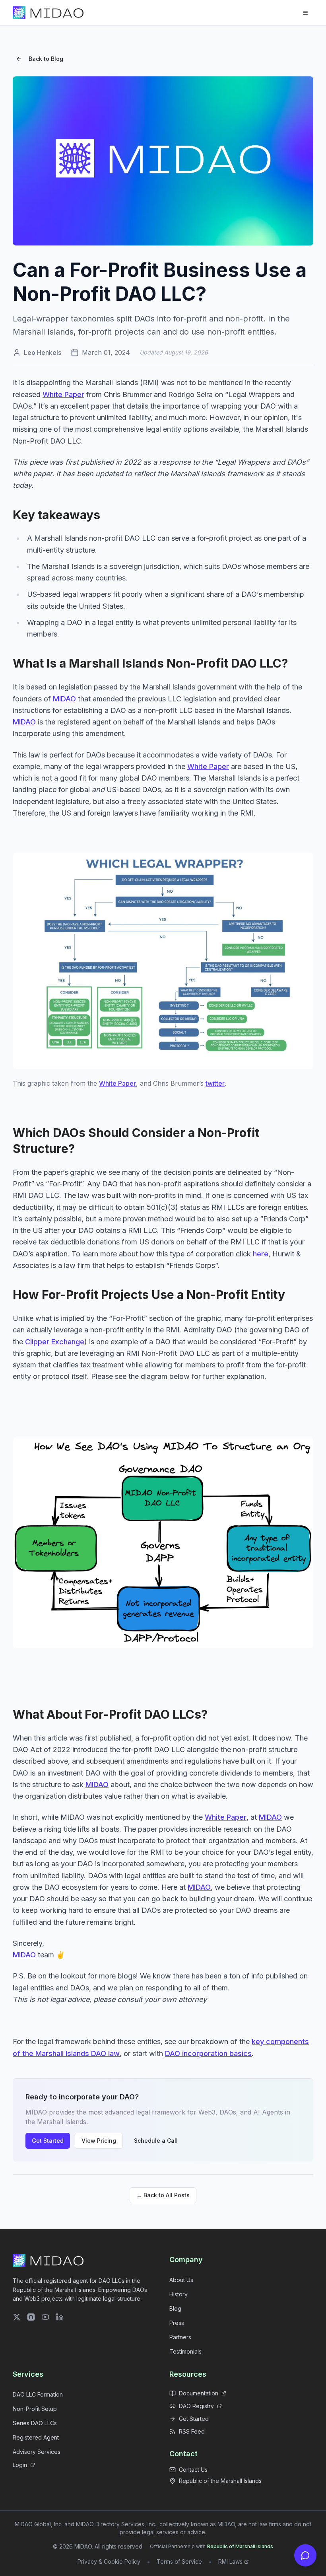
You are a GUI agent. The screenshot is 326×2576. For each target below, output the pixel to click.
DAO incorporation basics (208, 2053)
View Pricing (99, 2141)
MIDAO (64, 699)
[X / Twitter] (17, 2317)
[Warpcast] (31, 2317)
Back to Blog (46, 59)
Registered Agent (36, 2437)
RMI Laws (230, 2561)
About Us (181, 2280)
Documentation (199, 2393)
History (179, 2294)
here (261, 1254)
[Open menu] (305, 13)
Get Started (48, 2141)
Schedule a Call (156, 2141)
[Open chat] (305, 2555)
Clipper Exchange (55, 1342)
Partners (180, 2337)
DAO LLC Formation (38, 2394)
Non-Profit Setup (35, 2409)
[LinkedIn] (60, 2317)
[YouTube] (45, 2317)
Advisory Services (37, 2452)
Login (20, 2465)
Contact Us (193, 2470)
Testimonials (185, 2351)
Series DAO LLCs (35, 2423)
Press (177, 2323)
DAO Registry (196, 2406)
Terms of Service (179, 2561)
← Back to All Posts (163, 2195)
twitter (215, 1083)
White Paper (63, 394)
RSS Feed (192, 2431)
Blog (175, 2308)
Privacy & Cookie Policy (109, 2561)
